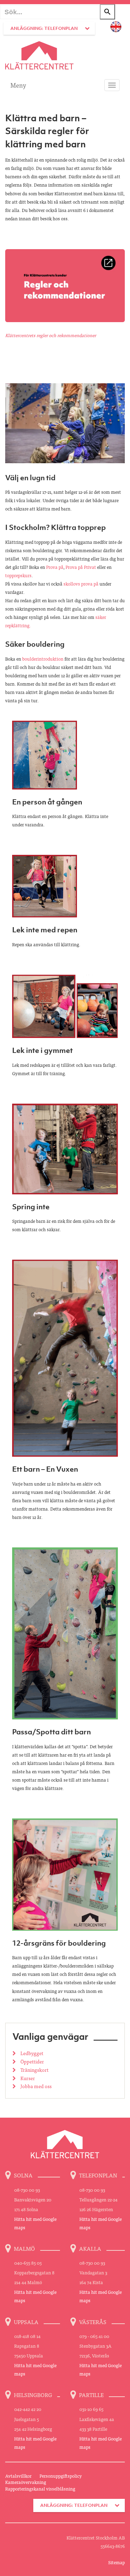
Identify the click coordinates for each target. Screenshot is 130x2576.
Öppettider (32, 2061)
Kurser (27, 2078)
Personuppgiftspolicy (61, 2476)
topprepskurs (18, 575)
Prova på (55, 567)
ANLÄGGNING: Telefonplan (44, 28)
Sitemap (116, 2562)
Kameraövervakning (26, 2482)
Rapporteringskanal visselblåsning (40, 2489)
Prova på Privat (81, 567)
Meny (18, 85)
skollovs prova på (81, 584)
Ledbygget (31, 2053)
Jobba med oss (36, 2086)
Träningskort (34, 2070)
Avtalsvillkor (18, 2476)
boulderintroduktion (43, 659)
